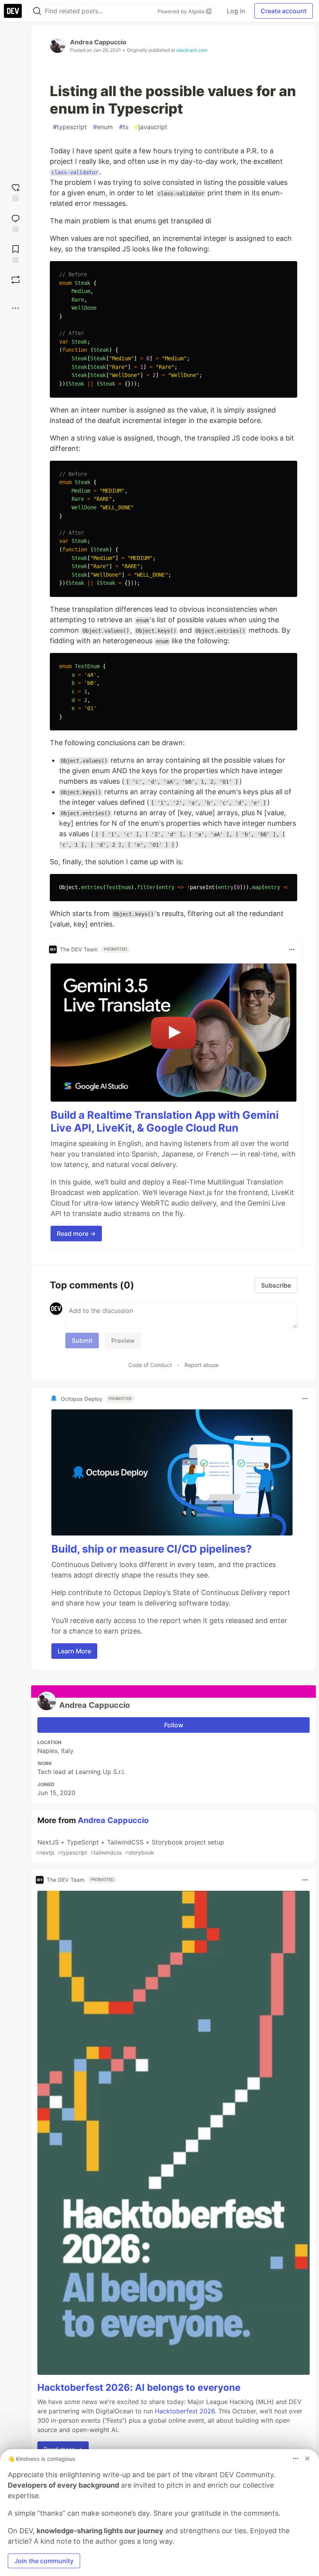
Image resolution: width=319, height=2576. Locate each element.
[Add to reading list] (16, 253)
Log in (236, 11)
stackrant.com (192, 50)
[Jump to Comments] (16, 222)
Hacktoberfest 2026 (185, 2411)
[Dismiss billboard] (307, 2458)
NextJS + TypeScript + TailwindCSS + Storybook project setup (130, 1847)
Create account (284, 11)
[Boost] (16, 280)
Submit (82, 1341)
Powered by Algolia (182, 11)
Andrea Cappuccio (98, 42)
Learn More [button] (74, 1651)
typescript (70, 127)
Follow (174, 1725)
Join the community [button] (44, 2561)
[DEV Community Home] (13, 11)
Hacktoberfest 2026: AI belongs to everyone (139, 2387)
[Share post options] (16, 308)
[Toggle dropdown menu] (292, 949)
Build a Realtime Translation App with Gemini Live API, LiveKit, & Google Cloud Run (165, 1122)
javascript (151, 127)
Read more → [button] (76, 1234)
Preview (123, 1341)
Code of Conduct (150, 1365)
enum (103, 127)
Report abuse (202, 1365)
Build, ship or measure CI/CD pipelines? (152, 1549)
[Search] (37, 11)
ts (124, 127)
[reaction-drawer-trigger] (16, 192)
